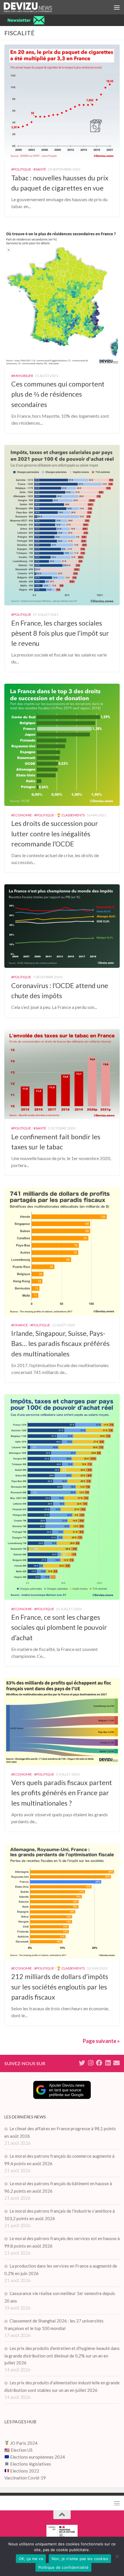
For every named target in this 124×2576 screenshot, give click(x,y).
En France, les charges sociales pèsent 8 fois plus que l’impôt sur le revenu (60, 633)
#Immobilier (22, 376)
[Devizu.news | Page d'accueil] (36, 7)
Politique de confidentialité (63, 2567)
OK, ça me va (31, 2559)
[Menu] (117, 7)
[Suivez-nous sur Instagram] (91, 2063)
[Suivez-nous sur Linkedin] (108, 2063)
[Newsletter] (117, 2063)
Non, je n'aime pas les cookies (80, 2559)
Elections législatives (31, 2464)
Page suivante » (101, 2041)
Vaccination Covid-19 (25, 2478)
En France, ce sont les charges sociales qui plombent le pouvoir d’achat (59, 1627)
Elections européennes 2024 (37, 2457)
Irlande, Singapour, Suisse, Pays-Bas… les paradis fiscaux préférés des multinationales (60, 1343)
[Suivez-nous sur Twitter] (82, 2063)
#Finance (20, 1325)
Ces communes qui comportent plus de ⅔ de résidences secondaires (58, 394)
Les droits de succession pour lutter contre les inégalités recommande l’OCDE (55, 833)
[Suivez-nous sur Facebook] (99, 2063)
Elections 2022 (25, 2471)
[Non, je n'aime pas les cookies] (117, 2556)
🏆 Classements (71, 815)
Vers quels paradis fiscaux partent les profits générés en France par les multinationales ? (62, 1793)
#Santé (40, 169)
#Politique (21, 169)
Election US (22, 2450)
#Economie (22, 815)
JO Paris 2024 (23, 2443)
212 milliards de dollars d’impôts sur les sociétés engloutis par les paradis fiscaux (60, 1987)
